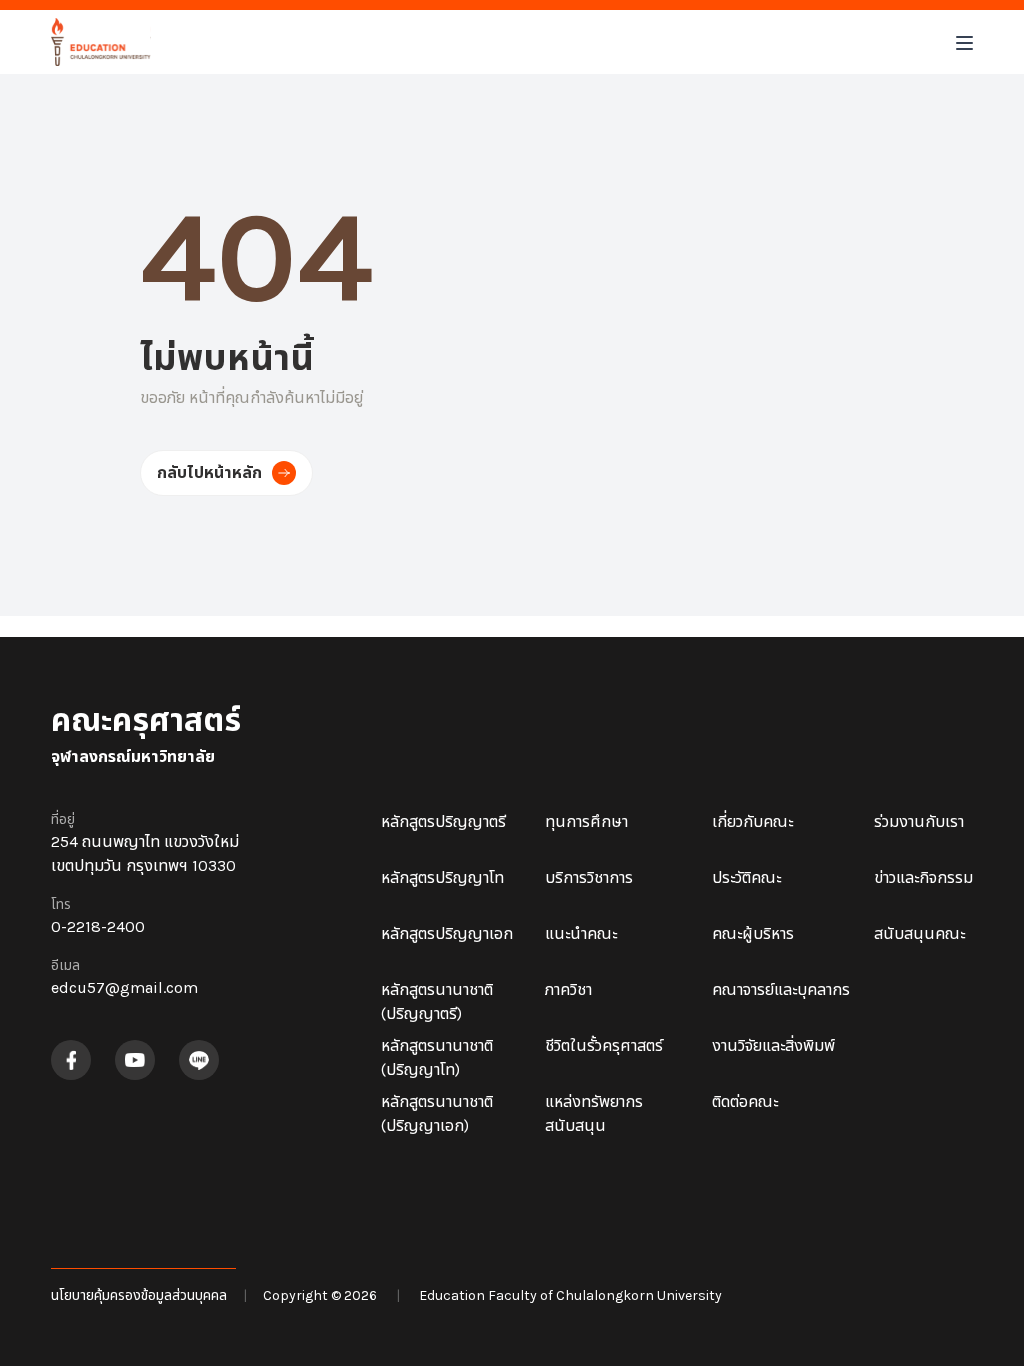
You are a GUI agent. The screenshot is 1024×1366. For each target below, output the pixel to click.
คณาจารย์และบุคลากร (781, 989)
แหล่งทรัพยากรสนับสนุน (594, 1113)
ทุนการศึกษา (586, 821)
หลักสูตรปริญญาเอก (447, 933)
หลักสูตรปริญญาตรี (443, 821)
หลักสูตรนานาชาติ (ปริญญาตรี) (437, 1001)
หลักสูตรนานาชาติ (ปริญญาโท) (437, 1057)
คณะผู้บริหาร (753, 933)
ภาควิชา (568, 989)
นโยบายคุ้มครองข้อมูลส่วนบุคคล (139, 1295)
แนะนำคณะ (581, 933)
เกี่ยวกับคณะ (752, 821)
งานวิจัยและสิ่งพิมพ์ (773, 1045)
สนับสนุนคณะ (919, 933)
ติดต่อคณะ (745, 1101)
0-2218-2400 (98, 926)
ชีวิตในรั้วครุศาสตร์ (604, 1045)
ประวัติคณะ (746, 877)
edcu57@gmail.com (124, 987)
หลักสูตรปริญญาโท (442, 877)
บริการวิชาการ (589, 877)
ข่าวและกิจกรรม (923, 877)
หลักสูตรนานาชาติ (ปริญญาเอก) (437, 1113)
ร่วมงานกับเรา (919, 821)
